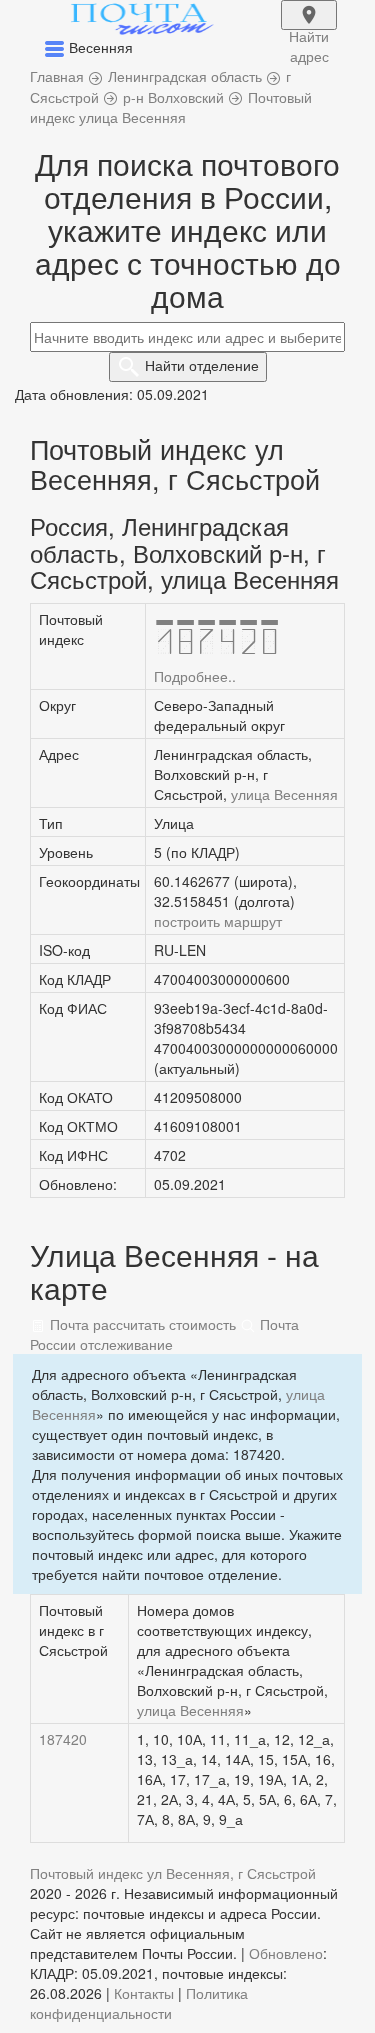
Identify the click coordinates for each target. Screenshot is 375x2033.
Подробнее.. (195, 676)
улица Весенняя (284, 794)
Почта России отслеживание (164, 1334)
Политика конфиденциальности (139, 2003)
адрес (309, 28)
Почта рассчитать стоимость (141, 1324)
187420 (63, 1739)
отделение (202, 365)
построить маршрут (218, 921)
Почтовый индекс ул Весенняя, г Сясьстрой (173, 1873)
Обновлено (286, 1953)
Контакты (144, 1993)
